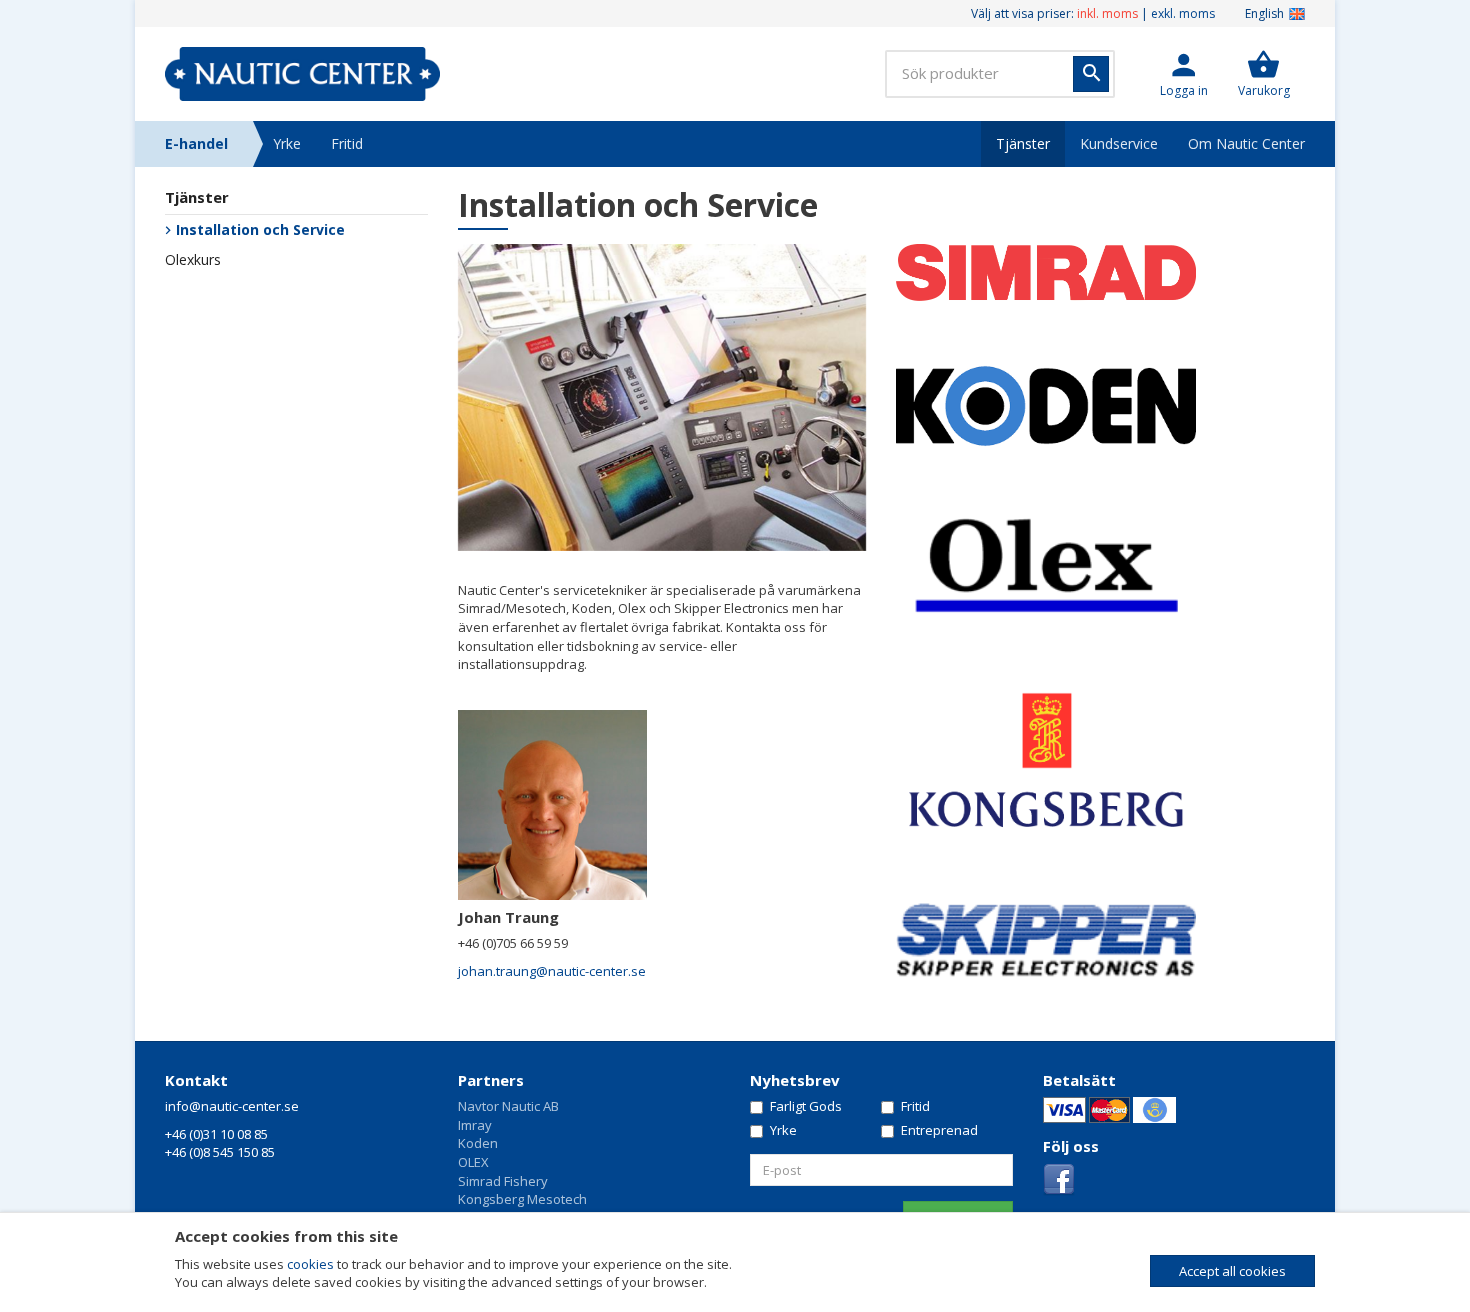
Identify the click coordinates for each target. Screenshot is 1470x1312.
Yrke (287, 143)
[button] (1184, 74)
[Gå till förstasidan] (302, 74)
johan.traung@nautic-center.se (552, 971)
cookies (310, 1264)
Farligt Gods (806, 1106)
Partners (491, 1080)
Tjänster (1023, 143)
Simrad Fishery (503, 1181)
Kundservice (1119, 143)
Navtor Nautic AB (508, 1106)
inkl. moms (1107, 13)
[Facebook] (1059, 1178)
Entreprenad (939, 1130)
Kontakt (196, 1080)
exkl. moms (1183, 13)
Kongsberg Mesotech (522, 1199)
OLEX (473, 1162)
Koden (478, 1143)
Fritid (347, 143)
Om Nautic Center (1246, 143)
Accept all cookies (1232, 1271)
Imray (475, 1125)
